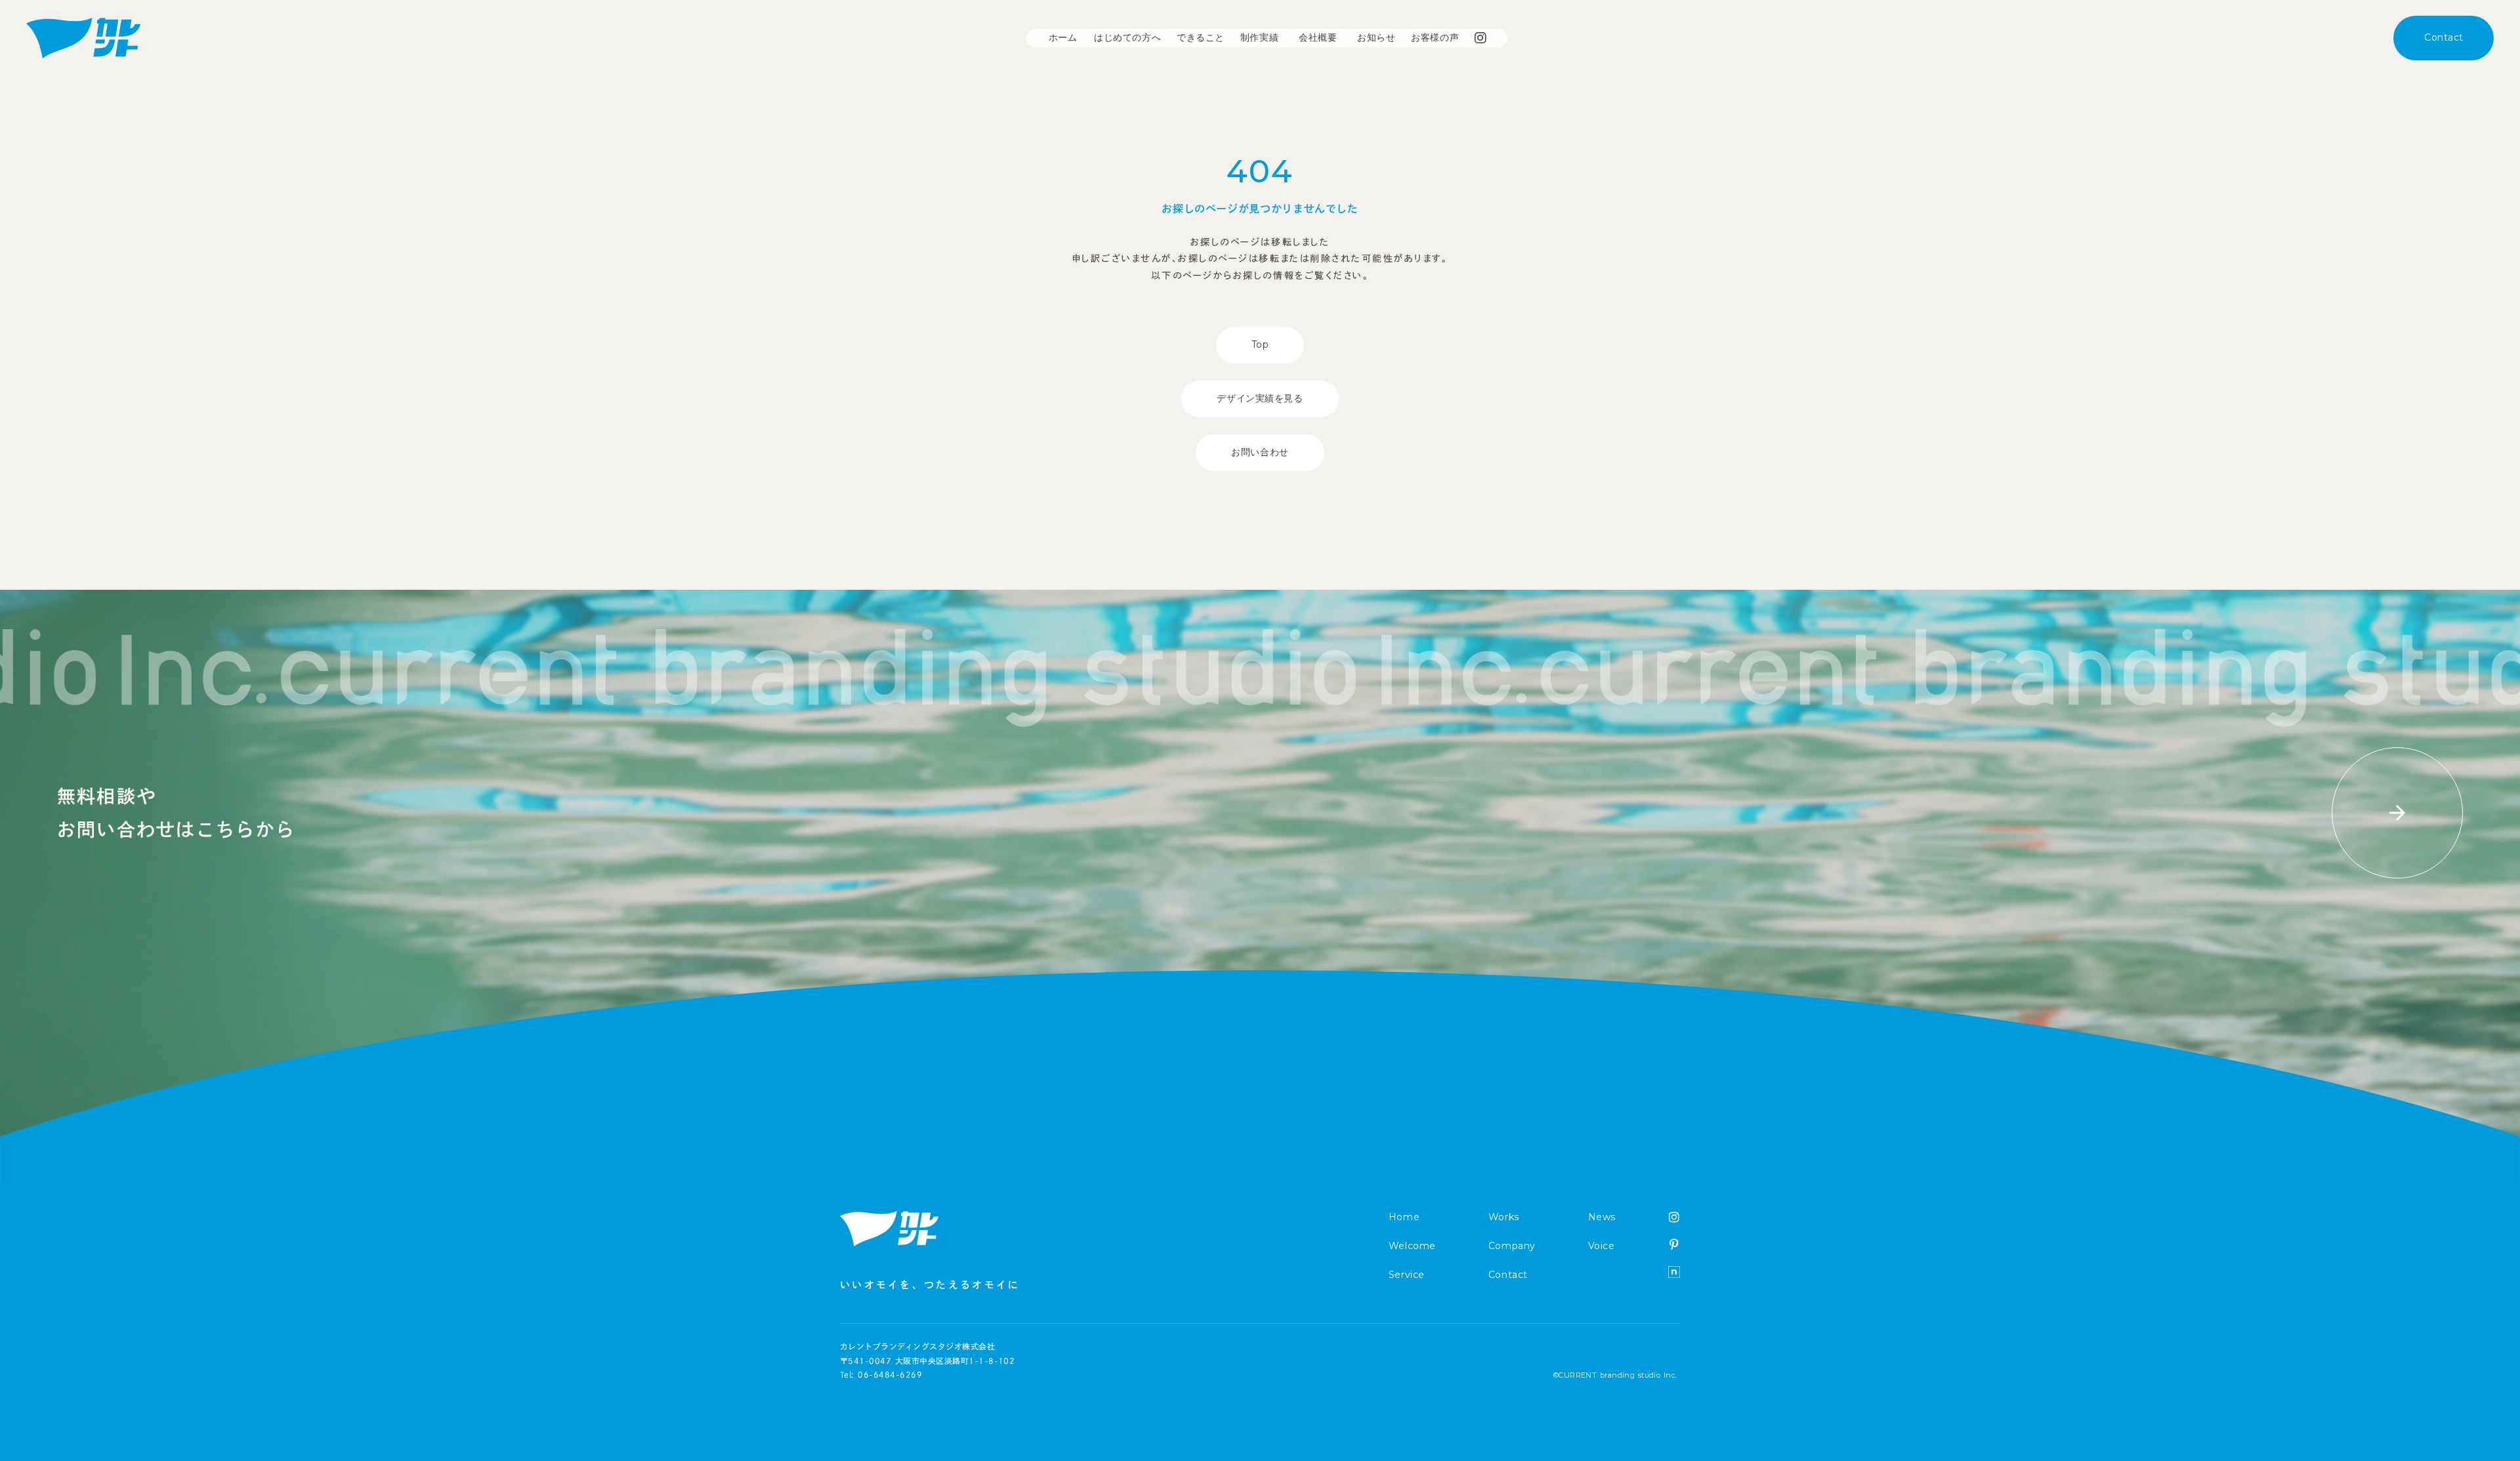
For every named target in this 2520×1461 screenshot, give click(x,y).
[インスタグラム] (1674, 1217)
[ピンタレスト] (1674, 1245)
